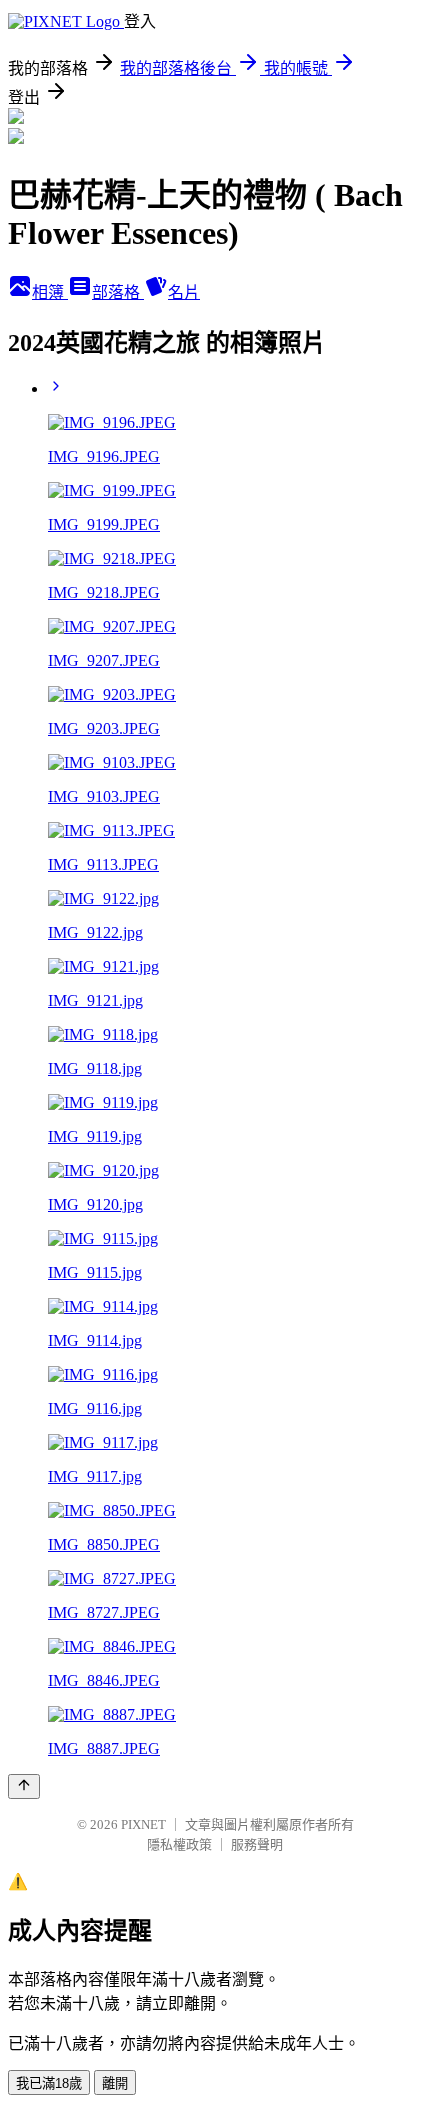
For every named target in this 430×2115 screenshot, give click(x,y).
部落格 (118, 292)
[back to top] (24, 1786)
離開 (115, 2083)
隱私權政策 (179, 1844)
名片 (184, 292)
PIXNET (143, 1824)
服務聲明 (257, 1844)
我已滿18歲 (49, 2083)
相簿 (50, 292)
